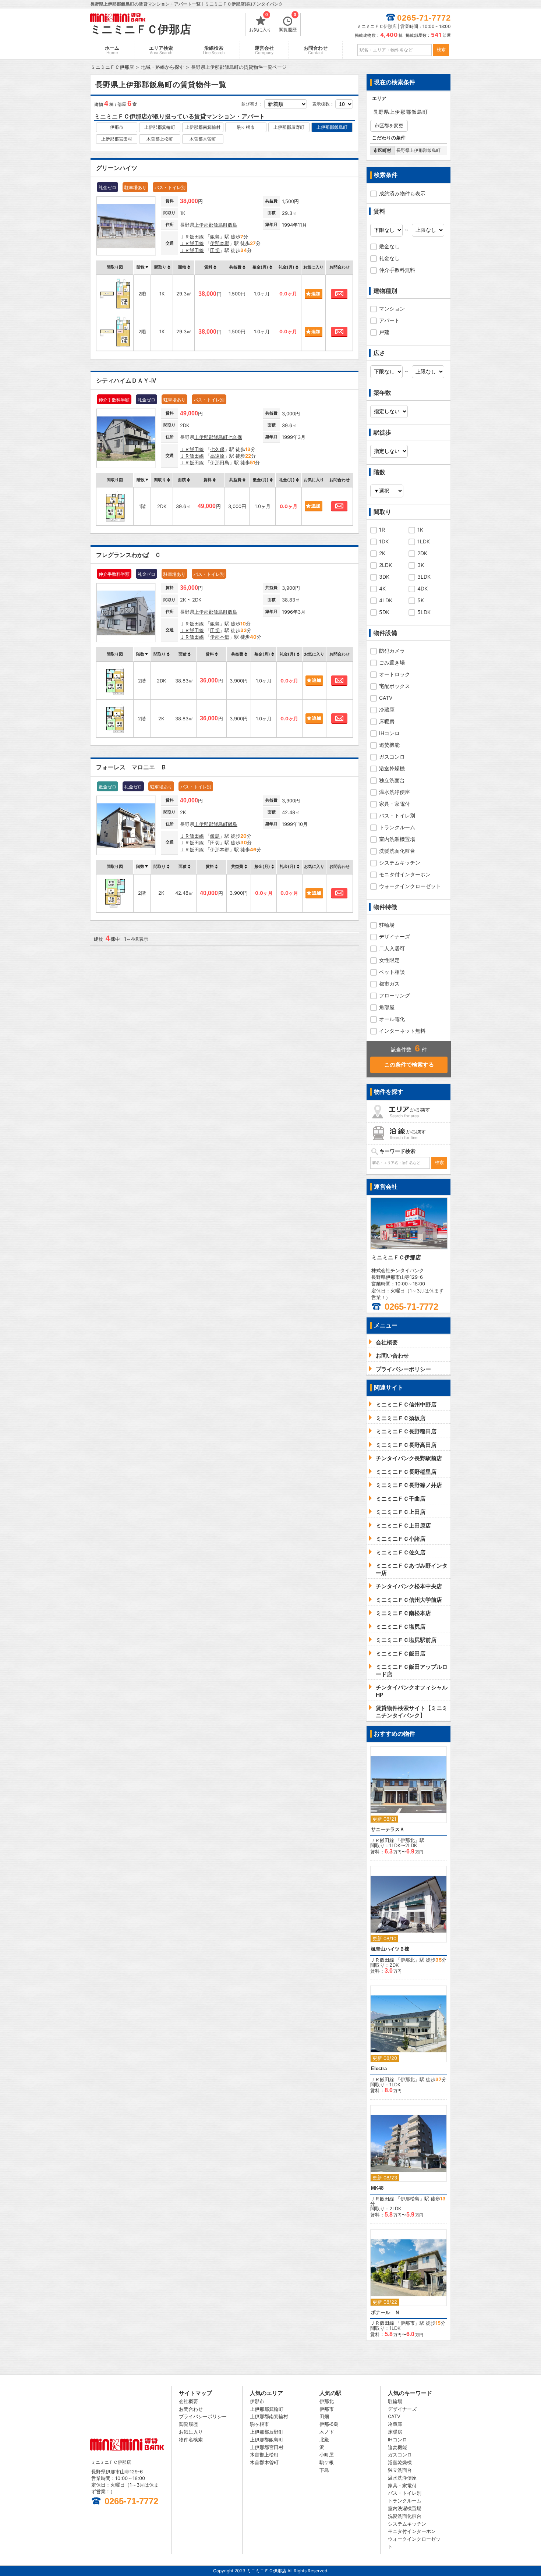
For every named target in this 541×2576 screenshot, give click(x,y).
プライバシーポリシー (203, 2416)
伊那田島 (220, 462)
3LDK (424, 577)
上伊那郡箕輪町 (160, 127)
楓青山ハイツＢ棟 (390, 1949)
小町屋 (327, 2455)
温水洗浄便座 (395, 792)
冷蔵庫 (387, 709)
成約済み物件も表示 (402, 193)
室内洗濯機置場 (397, 839)
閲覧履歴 (288, 23)
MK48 (377, 2188)
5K (421, 600)
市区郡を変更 (389, 125)
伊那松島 (410, 2199)
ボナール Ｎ (385, 2312)
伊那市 (117, 127)
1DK (384, 541)
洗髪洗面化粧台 (397, 851)
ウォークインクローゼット (410, 886)
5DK (384, 612)
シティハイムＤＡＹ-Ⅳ (126, 381)
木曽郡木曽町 (203, 139)
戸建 (384, 332)
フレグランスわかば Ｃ (128, 555)
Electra (379, 2068)
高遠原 (217, 456)
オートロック (395, 674)
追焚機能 (389, 745)
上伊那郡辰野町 (289, 127)
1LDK (424, 541)
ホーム (112, 50)
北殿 (324, 2440)
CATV (386, 698)
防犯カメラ (392, 651)
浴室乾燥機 (392, 768)
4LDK (386, 600)
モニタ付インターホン (405, 874)
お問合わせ (316, 50)
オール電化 (392, 1019)
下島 (324, 2470)
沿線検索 (214, 50)
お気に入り (260, 23)
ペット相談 (392, 972)
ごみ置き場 (392, 662)
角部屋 (387, 1007)
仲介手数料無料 (397, 270)
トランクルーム (397, 827)
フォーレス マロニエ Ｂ (131, 767)
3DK (384, 577)
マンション (392, 308)
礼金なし (389, 258)
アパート (389, 320)
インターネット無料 (402, 1031)
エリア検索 (161, 50)
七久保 (235, 437)
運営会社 (264, 50)
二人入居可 (392, 948)
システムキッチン (400, 863)
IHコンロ (389, 733)
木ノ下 (327, 2432)
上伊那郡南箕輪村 (203, 127)
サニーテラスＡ (388, 1829)
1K (420, 530)
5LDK (424, 612)
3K (421, 565)
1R (382, 530)
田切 (215, 250)
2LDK (386, 565)
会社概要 (188, 2401)
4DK (422, 588)
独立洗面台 (392, 780)
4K (382, 588)
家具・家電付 (395, 804)
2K (382, 553)
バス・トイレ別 (397, 815)
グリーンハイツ (117, 168)
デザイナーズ (395, 936)
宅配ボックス (395, 686)
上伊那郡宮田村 (117, 139)
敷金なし (389, 246)
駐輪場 (387, 925)
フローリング (395, 995)
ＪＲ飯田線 (192, 237)
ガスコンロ (392, 757)
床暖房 (387, 721)
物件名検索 (191, 2440)
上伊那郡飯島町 (332, 127)
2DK (422, 553)
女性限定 (389, 960)
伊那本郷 (220, 243)
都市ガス (389, 984)
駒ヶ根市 (246, 127)
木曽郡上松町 (160, 139)
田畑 (324, 2416)
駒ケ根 (327, 2462)
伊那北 (408, 1840)
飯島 (233, 225)
